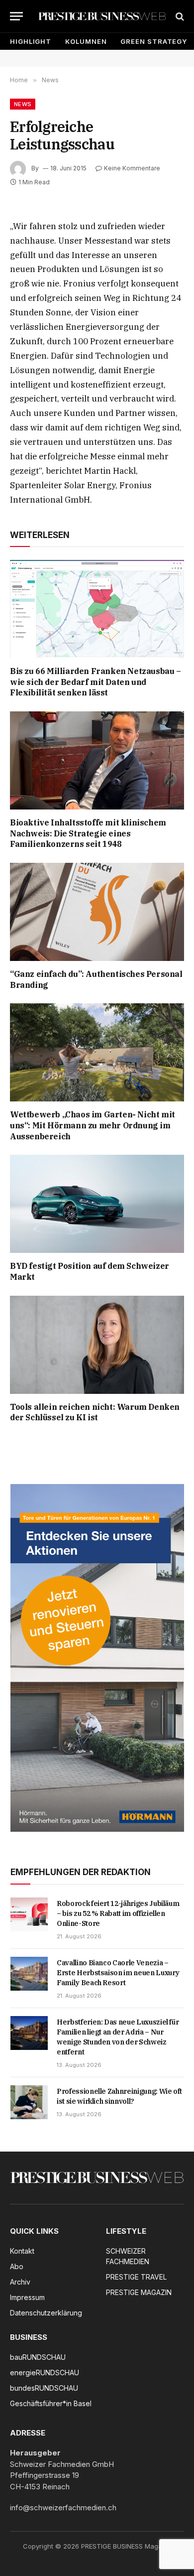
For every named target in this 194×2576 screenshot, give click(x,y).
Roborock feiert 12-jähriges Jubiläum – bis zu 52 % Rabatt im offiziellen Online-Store (118, 1913)
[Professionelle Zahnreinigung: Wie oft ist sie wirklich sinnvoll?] (29, 2102)
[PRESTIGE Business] (102, 16)
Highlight (31, 41)
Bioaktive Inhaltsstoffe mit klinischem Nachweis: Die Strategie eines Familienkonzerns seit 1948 (88, 833)
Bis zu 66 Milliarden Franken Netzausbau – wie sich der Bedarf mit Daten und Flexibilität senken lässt (96, 682)
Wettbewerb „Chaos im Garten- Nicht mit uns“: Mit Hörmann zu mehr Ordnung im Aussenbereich (93, 1125)
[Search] (179, 16)
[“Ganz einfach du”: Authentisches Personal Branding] (97, 912)
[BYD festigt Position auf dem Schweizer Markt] (97, 1204)
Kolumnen (86, 41)
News (23, 104)
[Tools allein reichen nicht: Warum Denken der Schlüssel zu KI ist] (97, 1345)
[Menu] (16, 16)
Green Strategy (154, 41)
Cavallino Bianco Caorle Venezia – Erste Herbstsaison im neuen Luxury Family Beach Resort (118, 1973)
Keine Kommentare (132, 168)
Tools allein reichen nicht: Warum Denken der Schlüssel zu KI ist (95, 1412)
